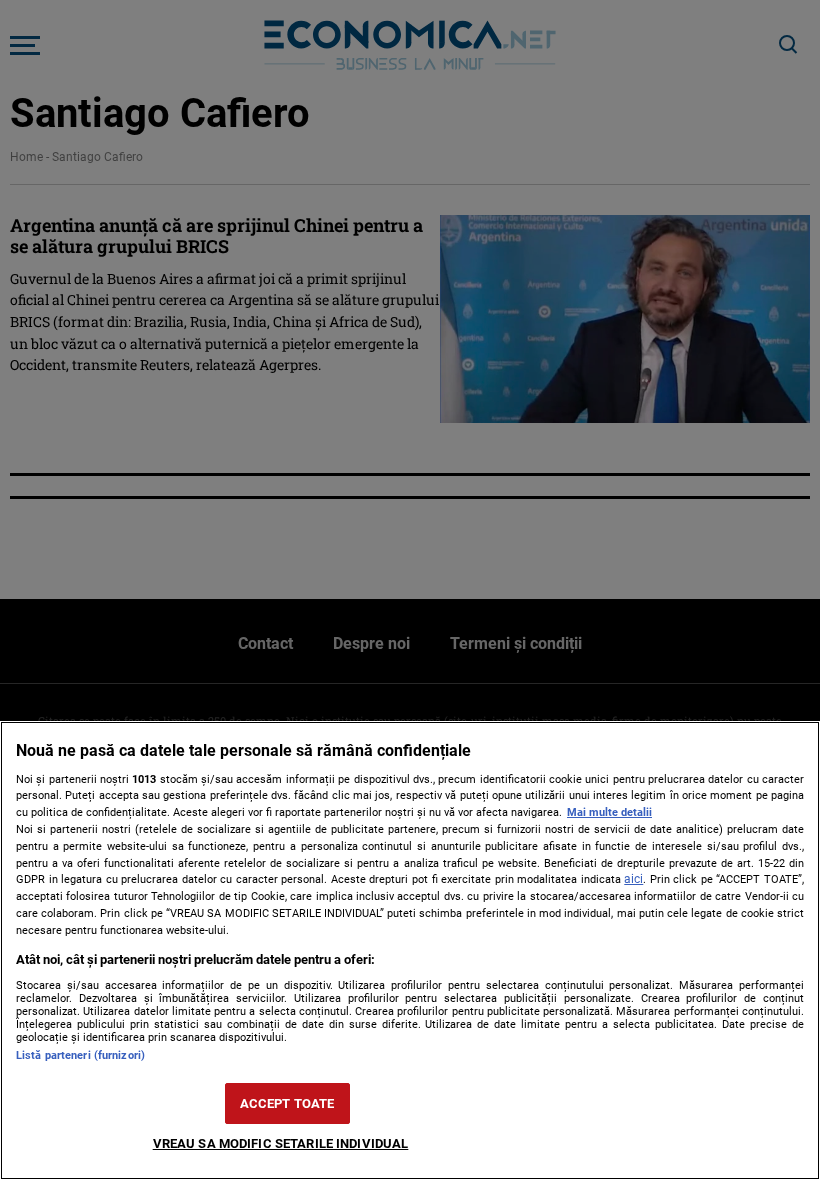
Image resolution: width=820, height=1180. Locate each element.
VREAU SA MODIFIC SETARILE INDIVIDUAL (281, 1143)
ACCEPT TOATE (287, 1103)
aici (633, 879)
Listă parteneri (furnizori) (80, 1055)
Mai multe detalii (609, 812)
